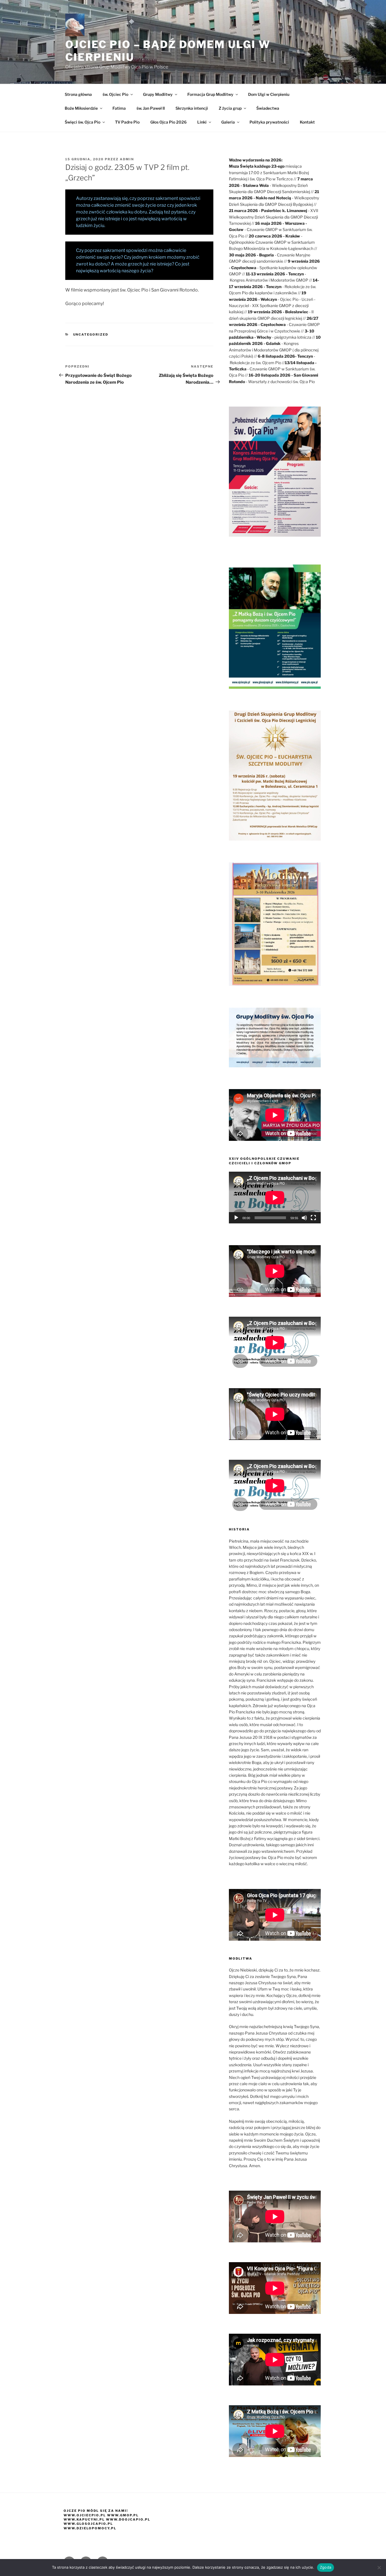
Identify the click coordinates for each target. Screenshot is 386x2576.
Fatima (119, 108)
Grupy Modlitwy (158, 94)
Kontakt (307, 122)
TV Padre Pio (127, 122)
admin (127, 159)
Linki (202, 122)
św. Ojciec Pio (115, 94)
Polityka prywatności (269, 122)
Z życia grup (230, 108)
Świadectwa (268, 108)
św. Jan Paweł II (151, 108)
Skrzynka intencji (192, 108)
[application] (275, 1198)
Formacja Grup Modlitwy (210, 94)
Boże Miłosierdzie (81, 108)
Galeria (228, 122)
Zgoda (326, 2567)
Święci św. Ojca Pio (83, 122)
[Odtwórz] (236, 1218)
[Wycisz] (304, 1218)
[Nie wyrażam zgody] (379, 2568)
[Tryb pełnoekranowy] (313, 1218)
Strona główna (78, 94)
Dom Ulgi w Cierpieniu (269, 94)
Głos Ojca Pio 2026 (168, 122)
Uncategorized (91, 334)
